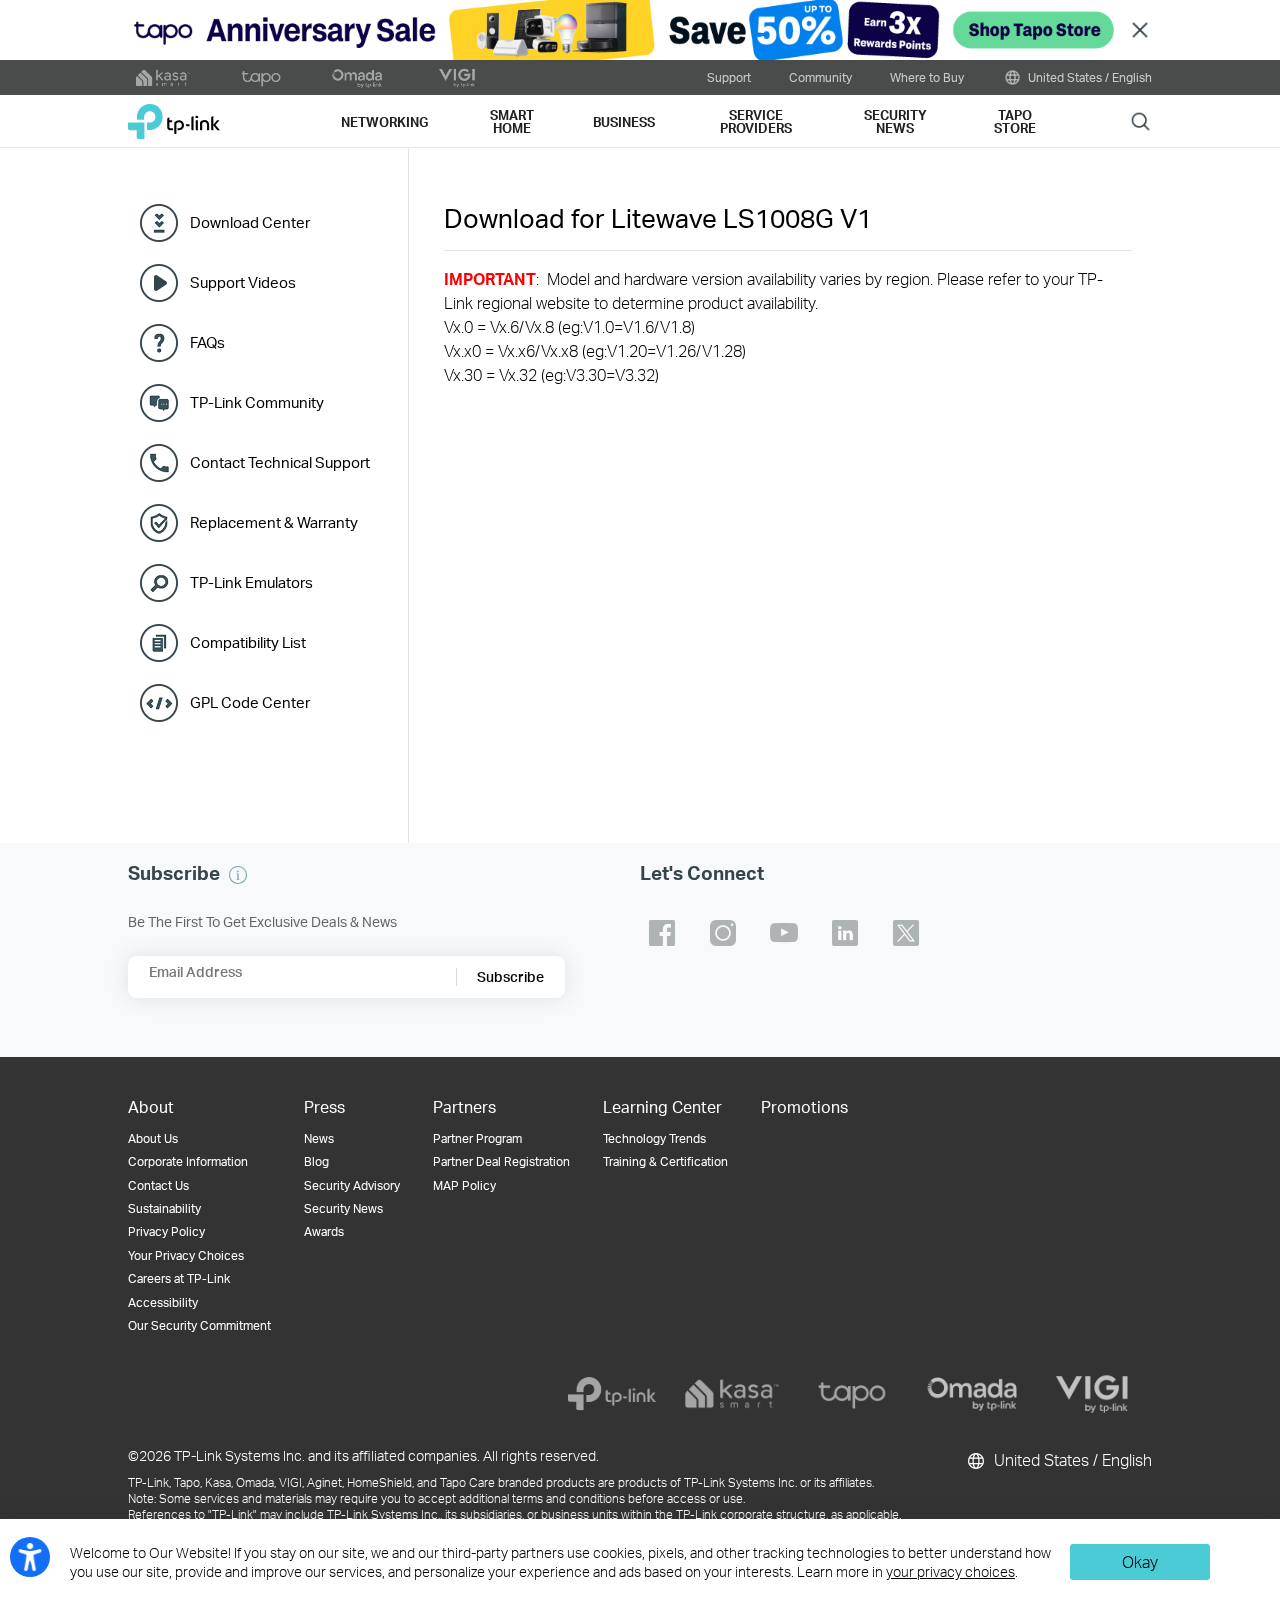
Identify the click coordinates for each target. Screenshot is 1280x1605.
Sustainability (164, 1208)
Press (324, 1106)
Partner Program (477, 1138)
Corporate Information (188, 1161)
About (151, 1106)
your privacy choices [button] (950, 1571)
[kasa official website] (163, 78)
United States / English (1088, 77)
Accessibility (163, 1302)
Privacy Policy (166, 1231)
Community (820, 77)
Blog (316, 1161)
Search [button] (1140, 120)
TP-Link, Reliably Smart (174, 114)
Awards (324, 1231)
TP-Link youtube (784, 933)
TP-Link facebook (662, 933)
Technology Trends (654, 1138)
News (319, 1138)
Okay (1140, 1561)
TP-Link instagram (723, 933)
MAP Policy (464, 1185)
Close (1140, 30)
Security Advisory (352, 1185)
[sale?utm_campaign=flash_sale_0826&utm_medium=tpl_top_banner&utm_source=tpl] (640, 30)
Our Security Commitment (199, 1325)
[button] (238, 875)
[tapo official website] (261, 78)
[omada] (972, 1394)
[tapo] (852, 1394)
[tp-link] (612, 1394)
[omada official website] (359, 78)
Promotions (804, 1106)
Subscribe (510, 976)
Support (729, 77)
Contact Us (158, 1185)
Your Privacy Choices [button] (186, 1255)
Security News (343, 1208)
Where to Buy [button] (927, 77)
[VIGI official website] (457, 78)
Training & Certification (665, 1161)
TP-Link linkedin (845, 933)
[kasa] (732, 1394)
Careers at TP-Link (179, 1278)
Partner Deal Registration (501, 1161)
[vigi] (1092, 1394)
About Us (153, 1138)
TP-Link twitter (906, 933)
